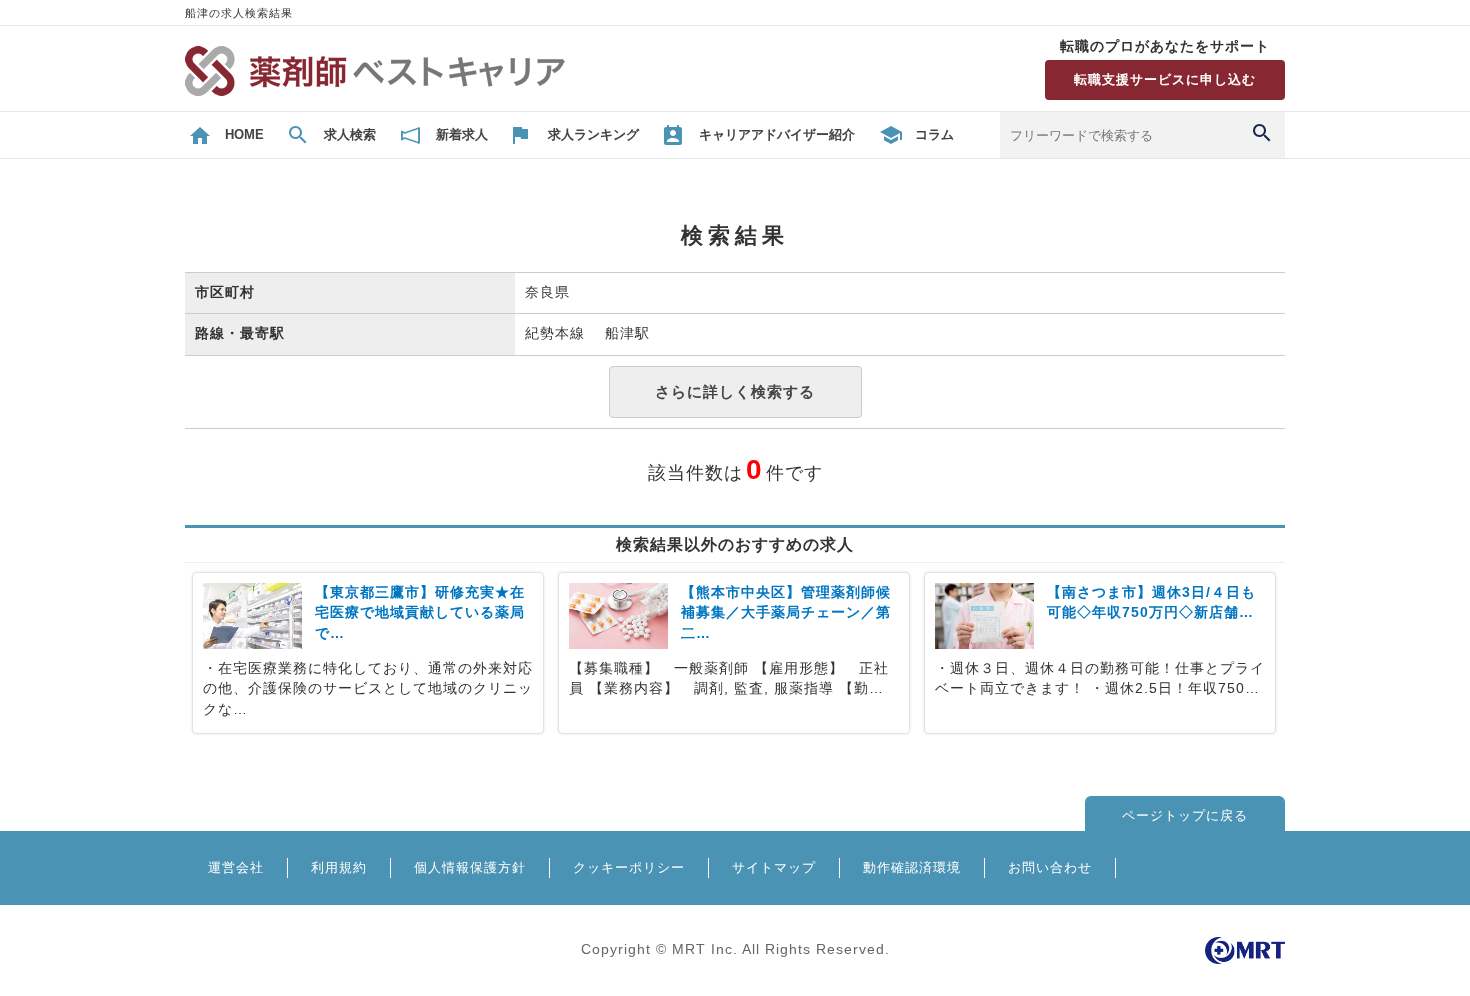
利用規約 (339, 867)
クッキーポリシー (629, 867)
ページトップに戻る (1185, 815)
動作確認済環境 (912, 867)
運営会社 (236, 867)
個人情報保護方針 (470, 867)
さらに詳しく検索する (735, 391)
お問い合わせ (1050, 867)
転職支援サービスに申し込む (1165, 79)
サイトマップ (774, 867)
